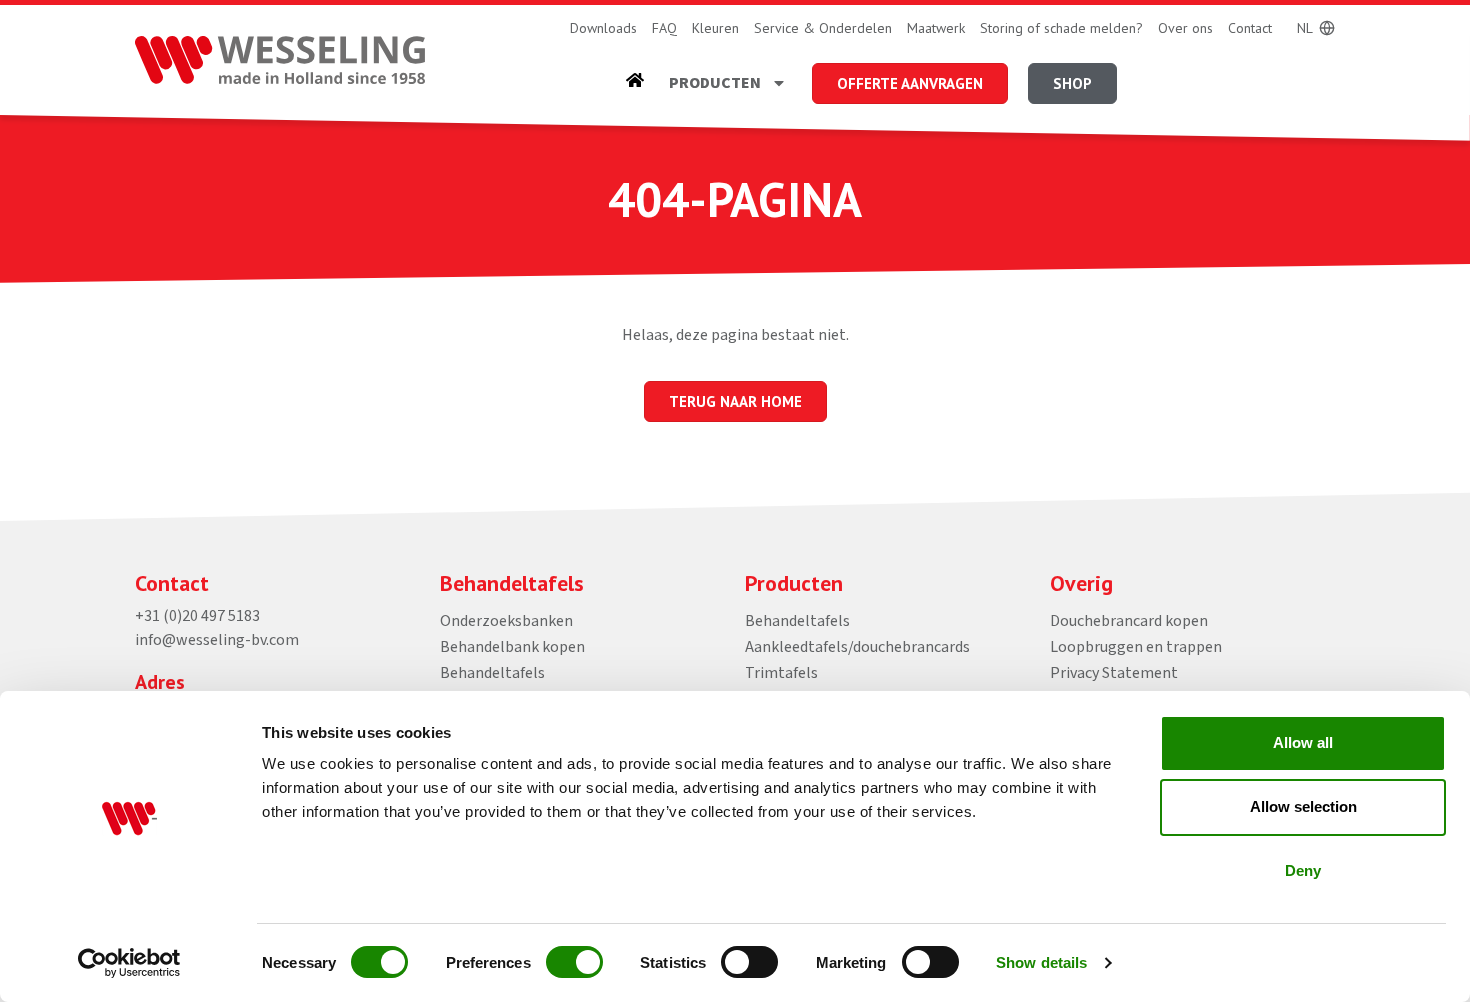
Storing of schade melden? (1061, 28)
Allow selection (1303, 806)
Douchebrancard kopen (1129, 621)
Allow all (1303, 742)
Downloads (603, 28)
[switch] (574, 962)
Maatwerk (936, 28)
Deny (1303, 870)
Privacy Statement (1114, 673)
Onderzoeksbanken (506, 621)
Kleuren (715, 28)
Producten (715, 83)
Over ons (1185, 28)
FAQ (664, 28)
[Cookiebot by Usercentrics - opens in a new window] (129, 963)
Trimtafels (781, 673)
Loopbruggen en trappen (1136, 647)
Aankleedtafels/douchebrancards (857, 647)
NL (1305, 28)
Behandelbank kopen (512, 647)
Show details (1041, 962)
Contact (1250, 28)
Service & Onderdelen (823, 28)
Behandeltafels (492, 673)
